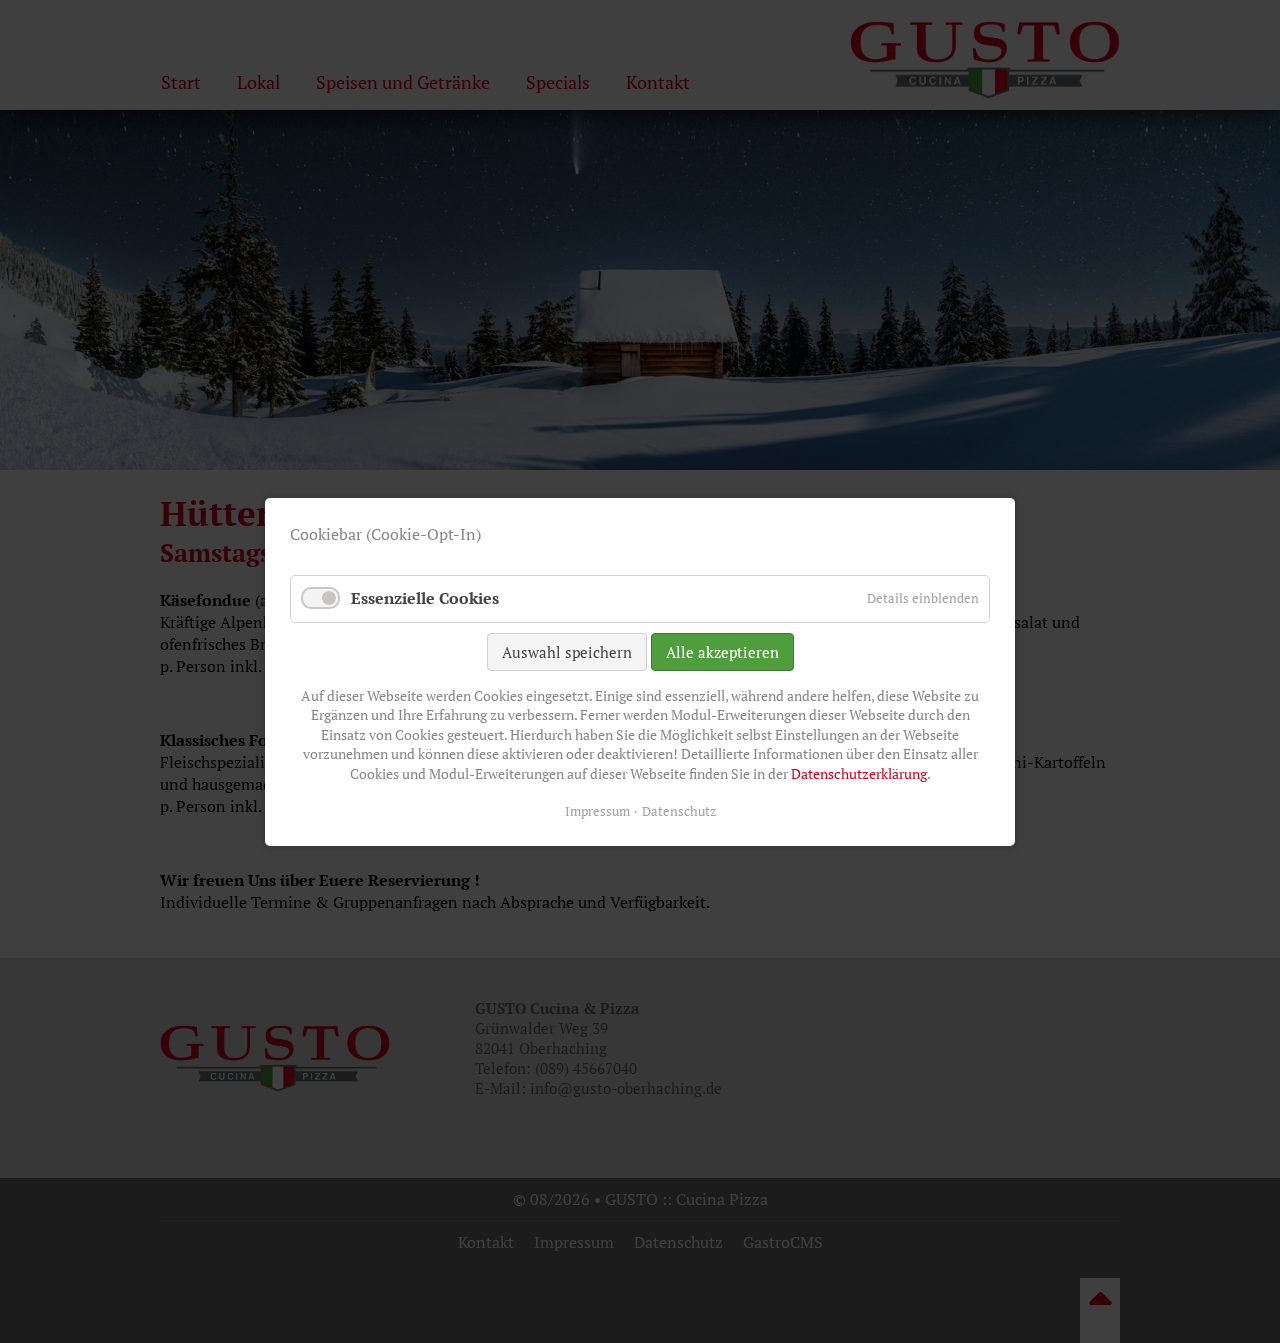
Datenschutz (679, 810)
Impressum (597, 810)
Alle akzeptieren (722, 651)
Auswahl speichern (567, 651)
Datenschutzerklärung (859, 773)
